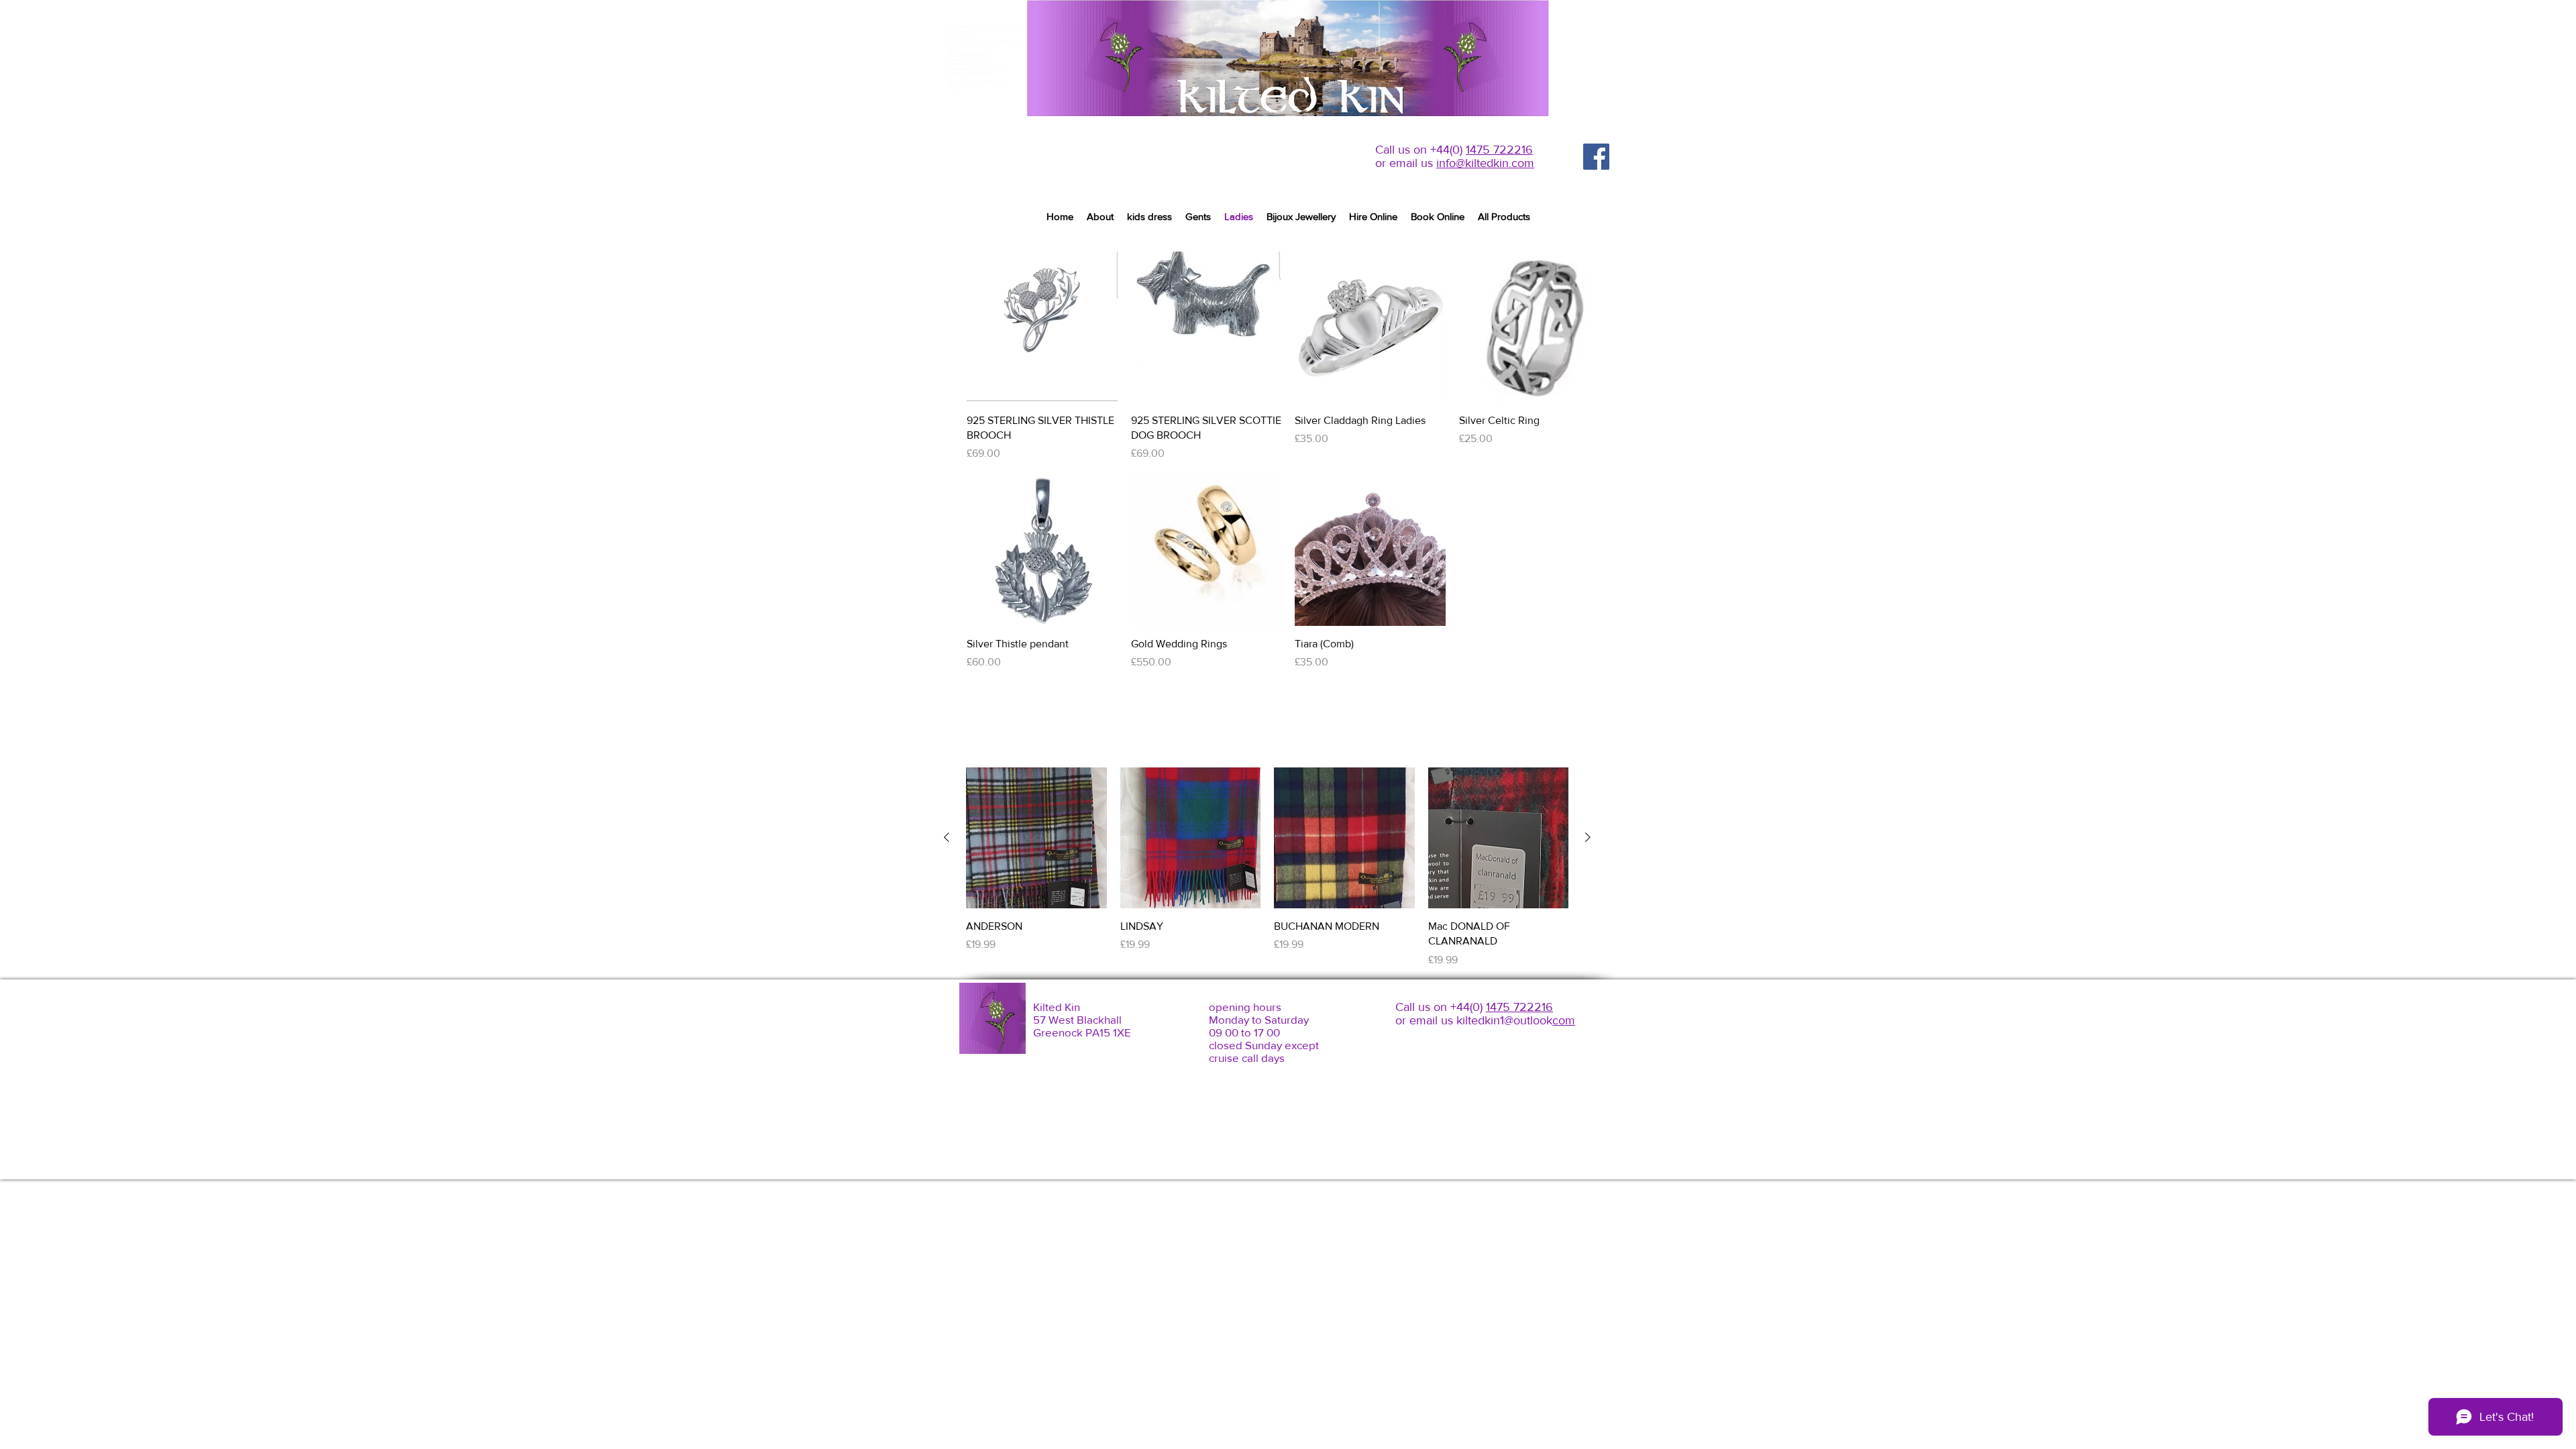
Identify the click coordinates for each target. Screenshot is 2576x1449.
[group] (1288, 702)
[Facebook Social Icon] (1596, 157)
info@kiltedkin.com (1485, 163)
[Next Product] (1588, 837)
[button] (1198, 217)
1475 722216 (1499, 150)
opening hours (1245, 1007)
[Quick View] (1042, 327)
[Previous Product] (947, 837)
